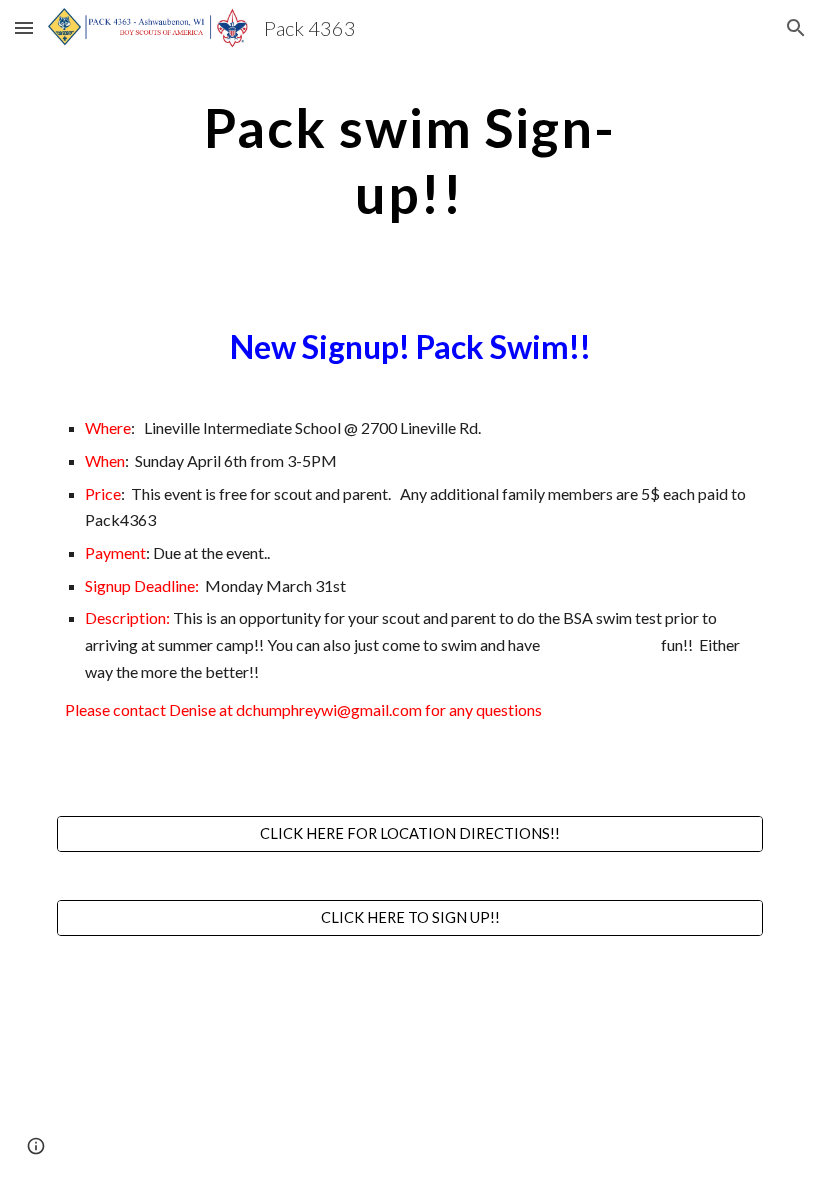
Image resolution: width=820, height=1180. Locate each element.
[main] (410, 158)
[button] (24, 27)
